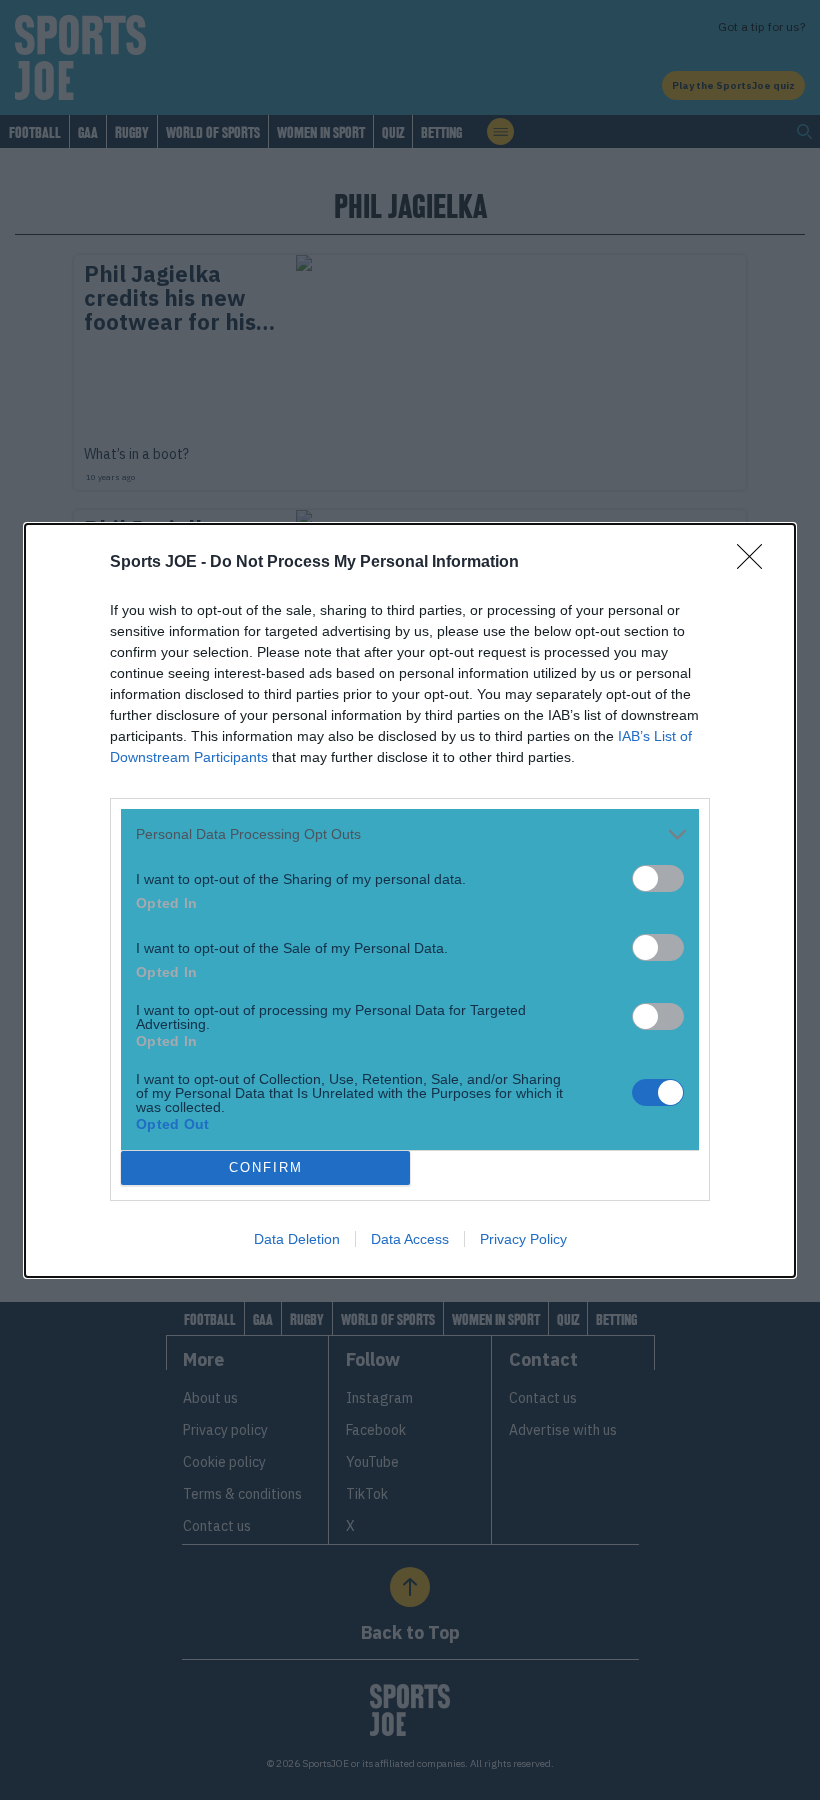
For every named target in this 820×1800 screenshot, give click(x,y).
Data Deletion (297, 1239)
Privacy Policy (523, 1239)
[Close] (756, 563)
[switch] (658, 878)
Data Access (410, 1239)
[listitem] (410, 834)
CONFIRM (266, 1167)
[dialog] (410, 900)
